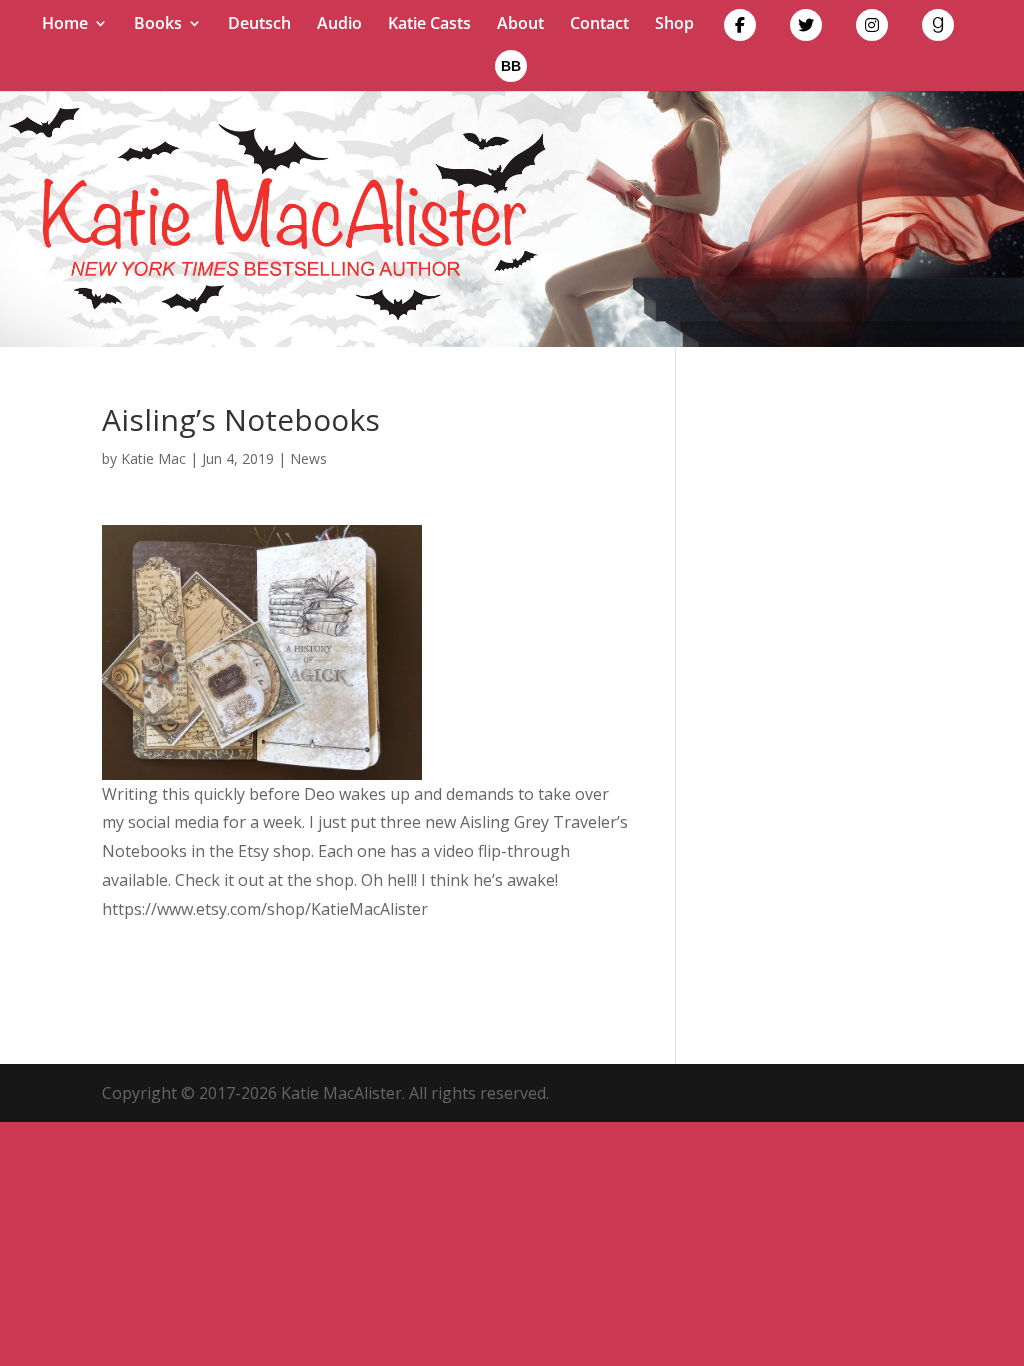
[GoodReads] (938, 29)
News (308, 458)
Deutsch (259, 25)
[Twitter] (806, 29)
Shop (674, 25)
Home (65, 25)
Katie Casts (429, 25)
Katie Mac (153, 458)
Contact (599, 25)
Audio (339, 25)
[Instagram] (872, 29)
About (520, 25)
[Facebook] (740, 29)
